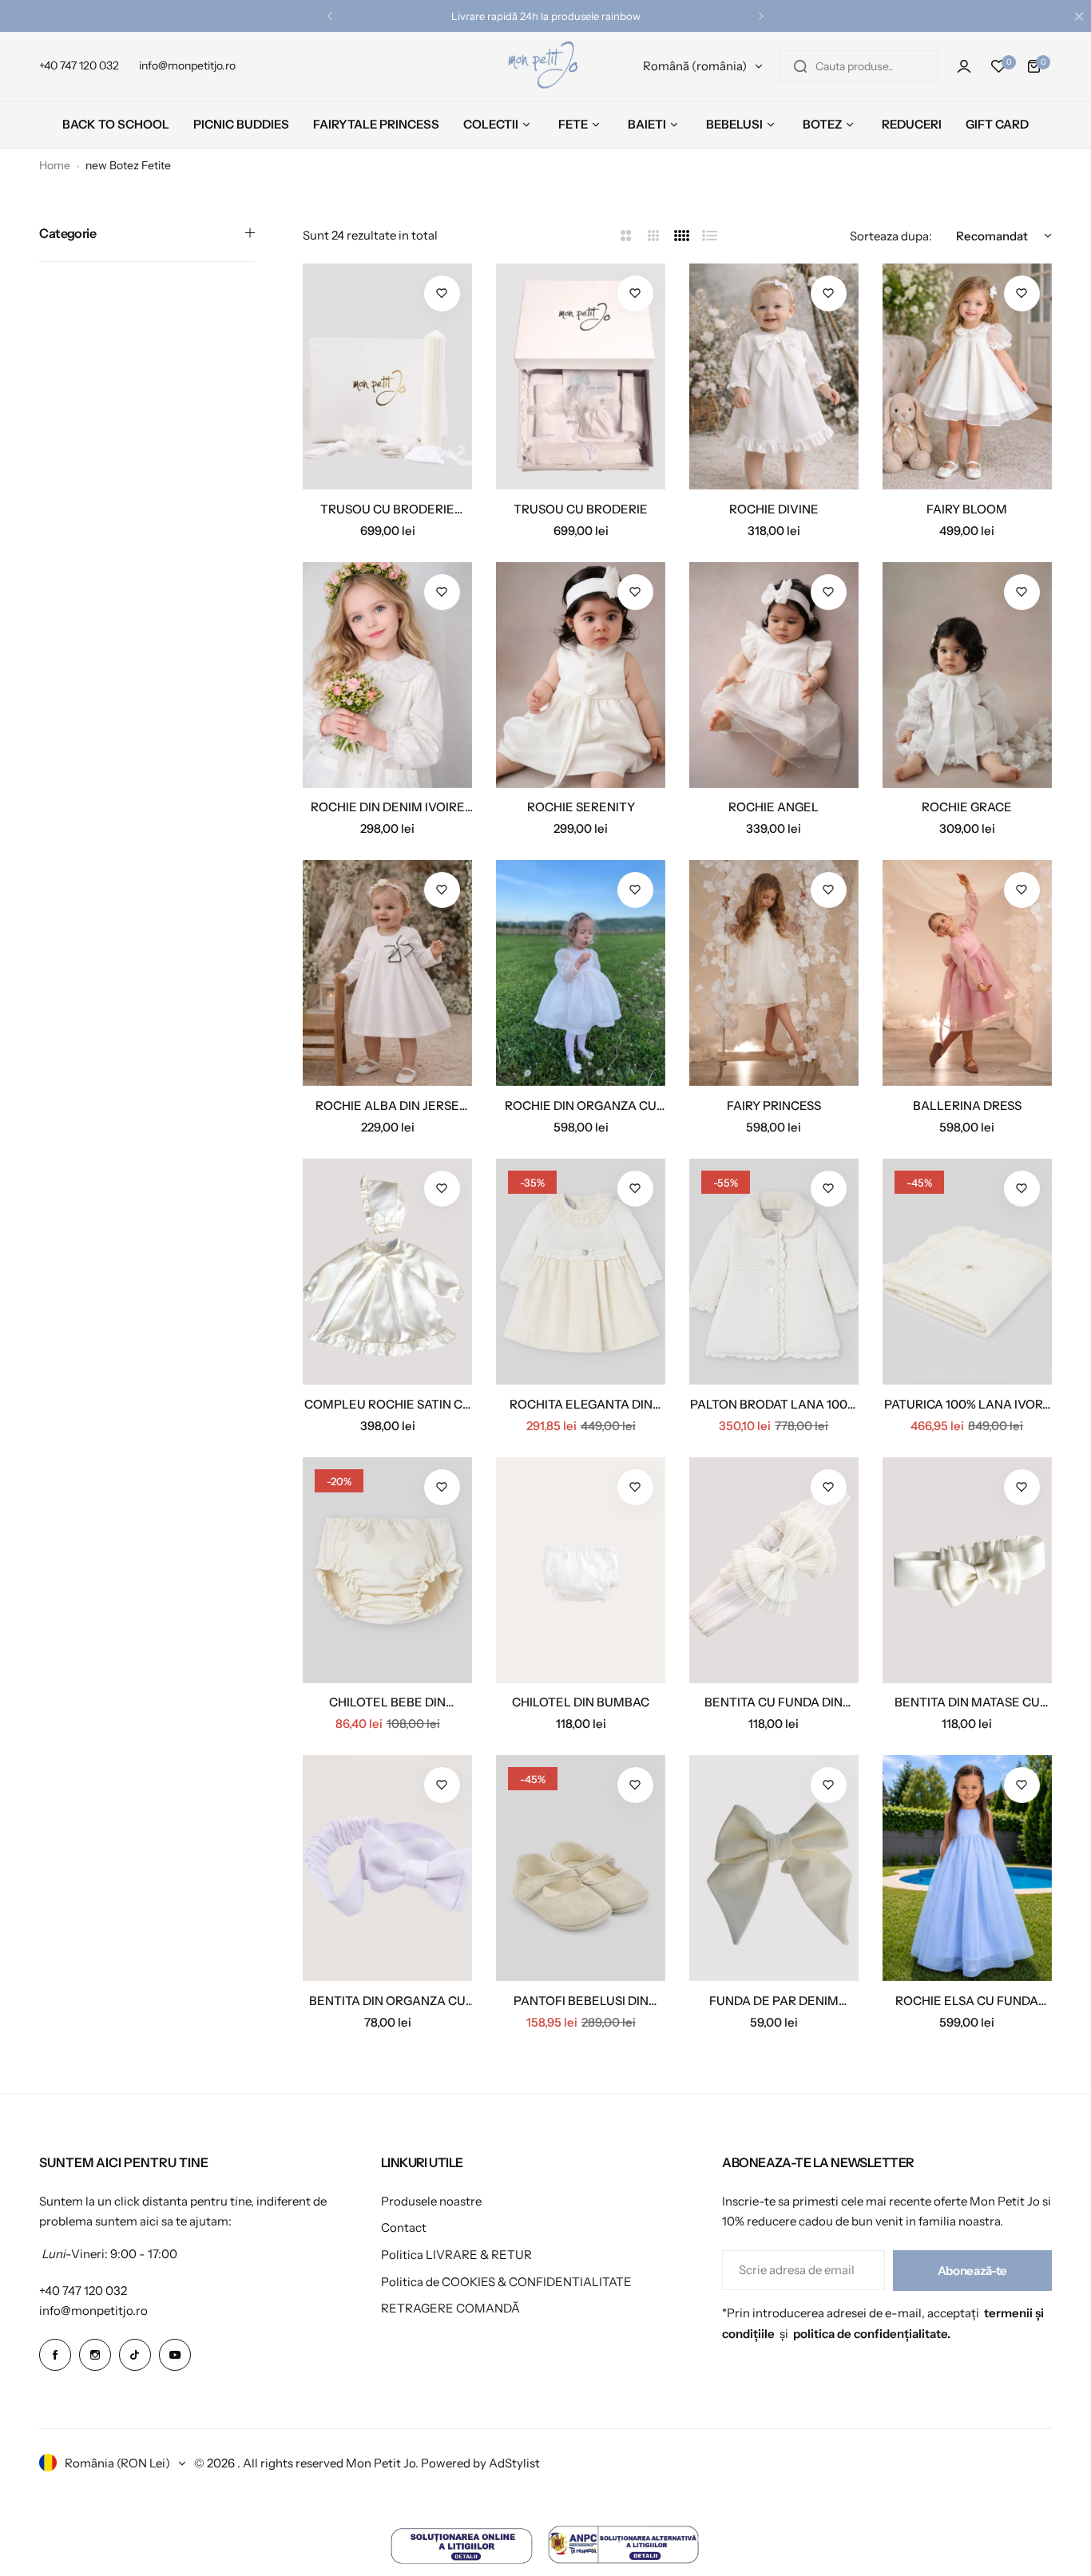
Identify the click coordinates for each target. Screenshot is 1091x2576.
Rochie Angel (774, 807)
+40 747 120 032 (83, 2291)
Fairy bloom (967, 509)
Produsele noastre (431, 2201)
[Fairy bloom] (967, 376)
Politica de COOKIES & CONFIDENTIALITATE (506, 2282)
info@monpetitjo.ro (93, 2310)
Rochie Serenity (581, 807)
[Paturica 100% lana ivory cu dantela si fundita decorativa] (967, 1272)
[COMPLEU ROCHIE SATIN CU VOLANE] (387, 1272)
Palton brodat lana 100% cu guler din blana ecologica (774, 1404)
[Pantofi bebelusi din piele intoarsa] (581, 1868)
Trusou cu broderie (581, 509)
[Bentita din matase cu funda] (967, 1570)
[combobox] (859, 66)
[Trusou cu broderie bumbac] (387, 376)
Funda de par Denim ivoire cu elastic (774, 2001)
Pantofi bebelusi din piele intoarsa (581, 2001)
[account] (964, 66)
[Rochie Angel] (774, 675)
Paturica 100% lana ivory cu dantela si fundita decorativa (967, 1404)
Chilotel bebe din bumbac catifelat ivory (388, 1702)
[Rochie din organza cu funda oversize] (581, 973)
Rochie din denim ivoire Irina (388, 807)
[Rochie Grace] (967, 675)
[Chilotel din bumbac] (581, 1570)
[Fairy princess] (774, 973)
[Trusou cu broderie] (581, 376)
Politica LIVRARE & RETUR (456, 2255)
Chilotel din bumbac (581, 1702)
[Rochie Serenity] (581, 675)
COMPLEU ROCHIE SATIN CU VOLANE (388, 1404)
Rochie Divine (774, 509)
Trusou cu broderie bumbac (387, 509)
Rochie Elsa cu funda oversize (967, 2001)
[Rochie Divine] (774, 376)
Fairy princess (774, 1106)
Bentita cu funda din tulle (774, 1702)
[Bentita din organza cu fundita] (387, 1868)
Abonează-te (972, 2271)
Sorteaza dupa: (891, 236)
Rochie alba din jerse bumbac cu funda (387, 1106)
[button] (330, 16)
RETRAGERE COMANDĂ (450, 2308)
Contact (404, 2227)
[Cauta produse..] (800, 66)
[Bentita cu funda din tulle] (774, 1570)
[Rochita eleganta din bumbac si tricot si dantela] (581, 1272)
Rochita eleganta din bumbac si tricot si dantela (581, 1404)
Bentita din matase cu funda (967, 1702)
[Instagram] (95, 2355)
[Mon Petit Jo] (545, 66)
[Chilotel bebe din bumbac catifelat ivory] (387, 1570)
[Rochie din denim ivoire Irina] (387, 675)
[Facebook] (55, 2355)
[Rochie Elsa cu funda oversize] (967, 1868)
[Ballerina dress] (967, 973)
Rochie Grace (967, 807)
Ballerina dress (967, 1106)
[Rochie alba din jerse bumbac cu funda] (387, 973)
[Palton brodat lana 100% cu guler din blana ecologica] (774, 1272)
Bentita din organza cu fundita (387, 2001)
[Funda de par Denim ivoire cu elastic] (774, 1868)
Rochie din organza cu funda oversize (581, 1106)
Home (55, 165)
